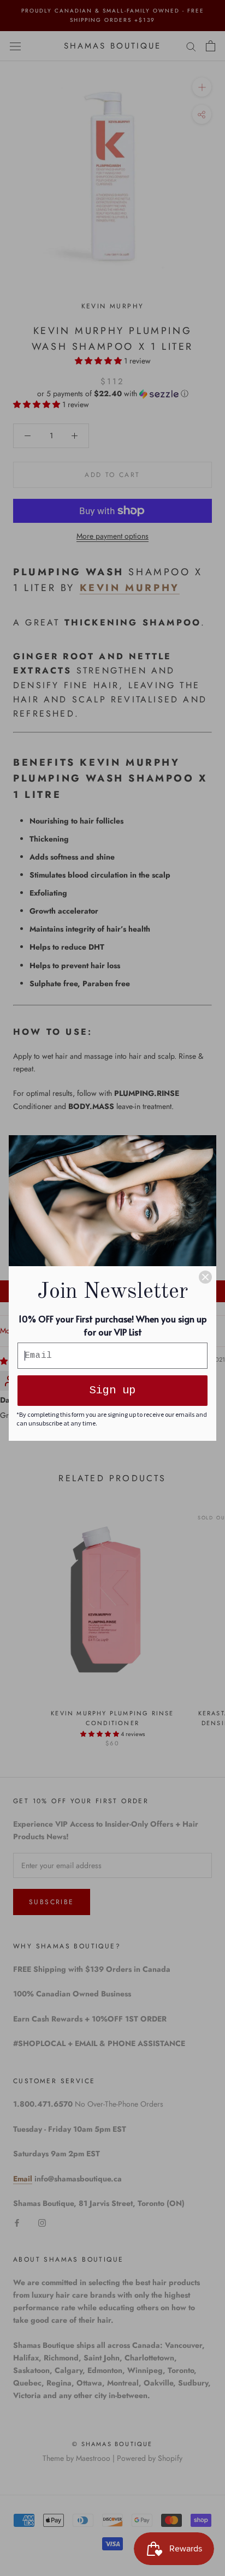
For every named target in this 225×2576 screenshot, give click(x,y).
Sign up (112, 1390)
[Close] (205, 1277)
